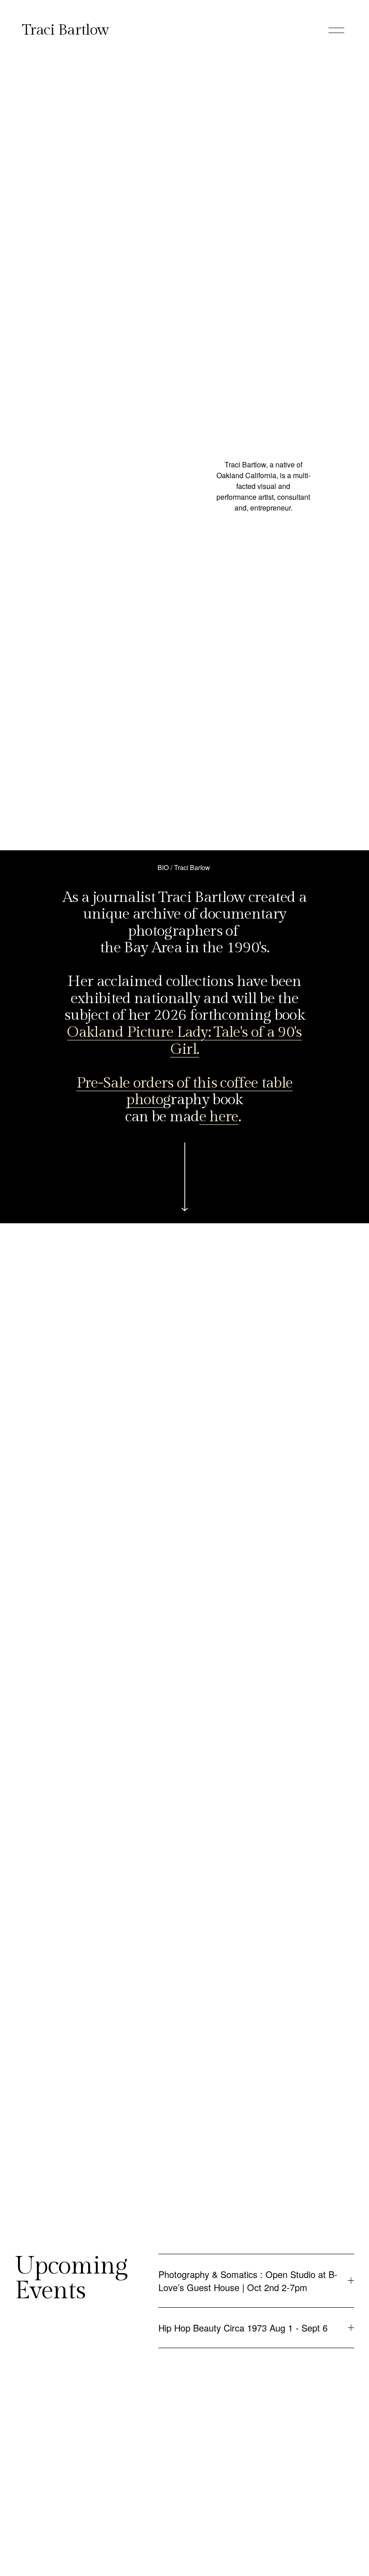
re (232, 1117)
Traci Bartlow (65, 30)
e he (212, 1117)
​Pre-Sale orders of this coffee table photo (185, 1092)
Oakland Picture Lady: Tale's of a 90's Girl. (184, 1041)
